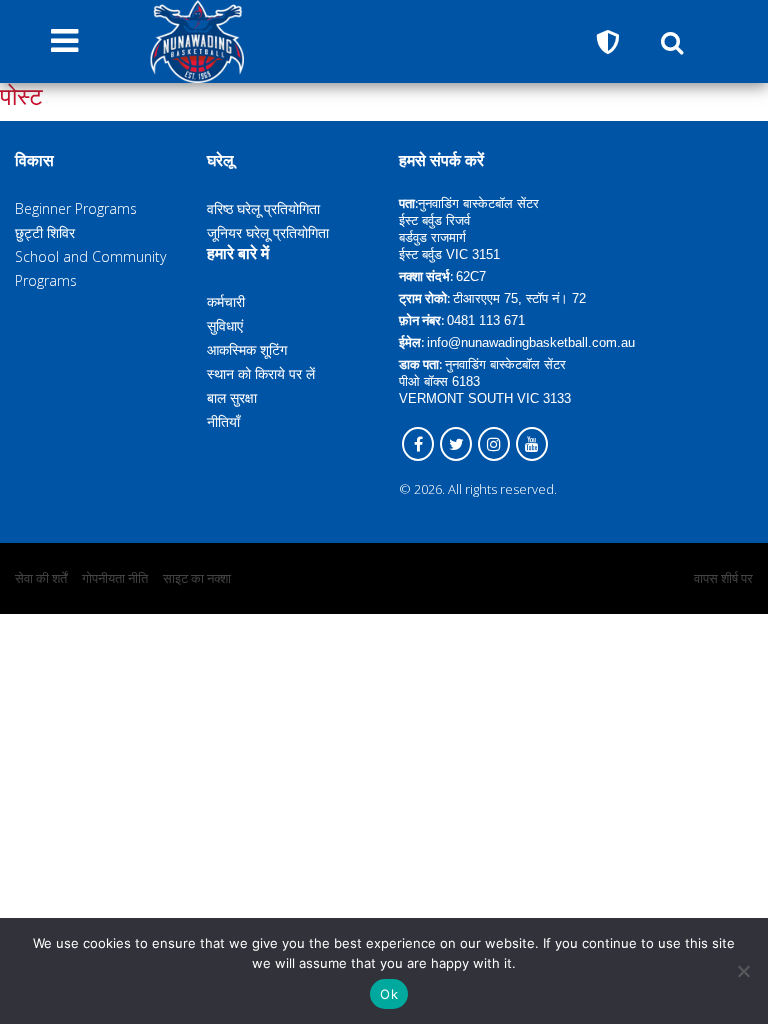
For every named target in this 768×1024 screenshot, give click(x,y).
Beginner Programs (76, 208)
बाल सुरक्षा (232, 397)
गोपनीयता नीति (115, 578)
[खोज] (672, 42)
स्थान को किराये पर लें (261, 373)
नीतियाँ (223, 421)
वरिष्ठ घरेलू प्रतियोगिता (263, 208)
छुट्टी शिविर (45, 232)
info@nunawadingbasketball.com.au (531, 342)
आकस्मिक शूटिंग (247, 349)
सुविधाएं (225, 325)
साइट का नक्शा (197, 578)
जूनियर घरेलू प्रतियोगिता (268, 232)
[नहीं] (743, 971)
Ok (389, 994)
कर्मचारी (226, 301)
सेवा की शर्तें (41, 578)
